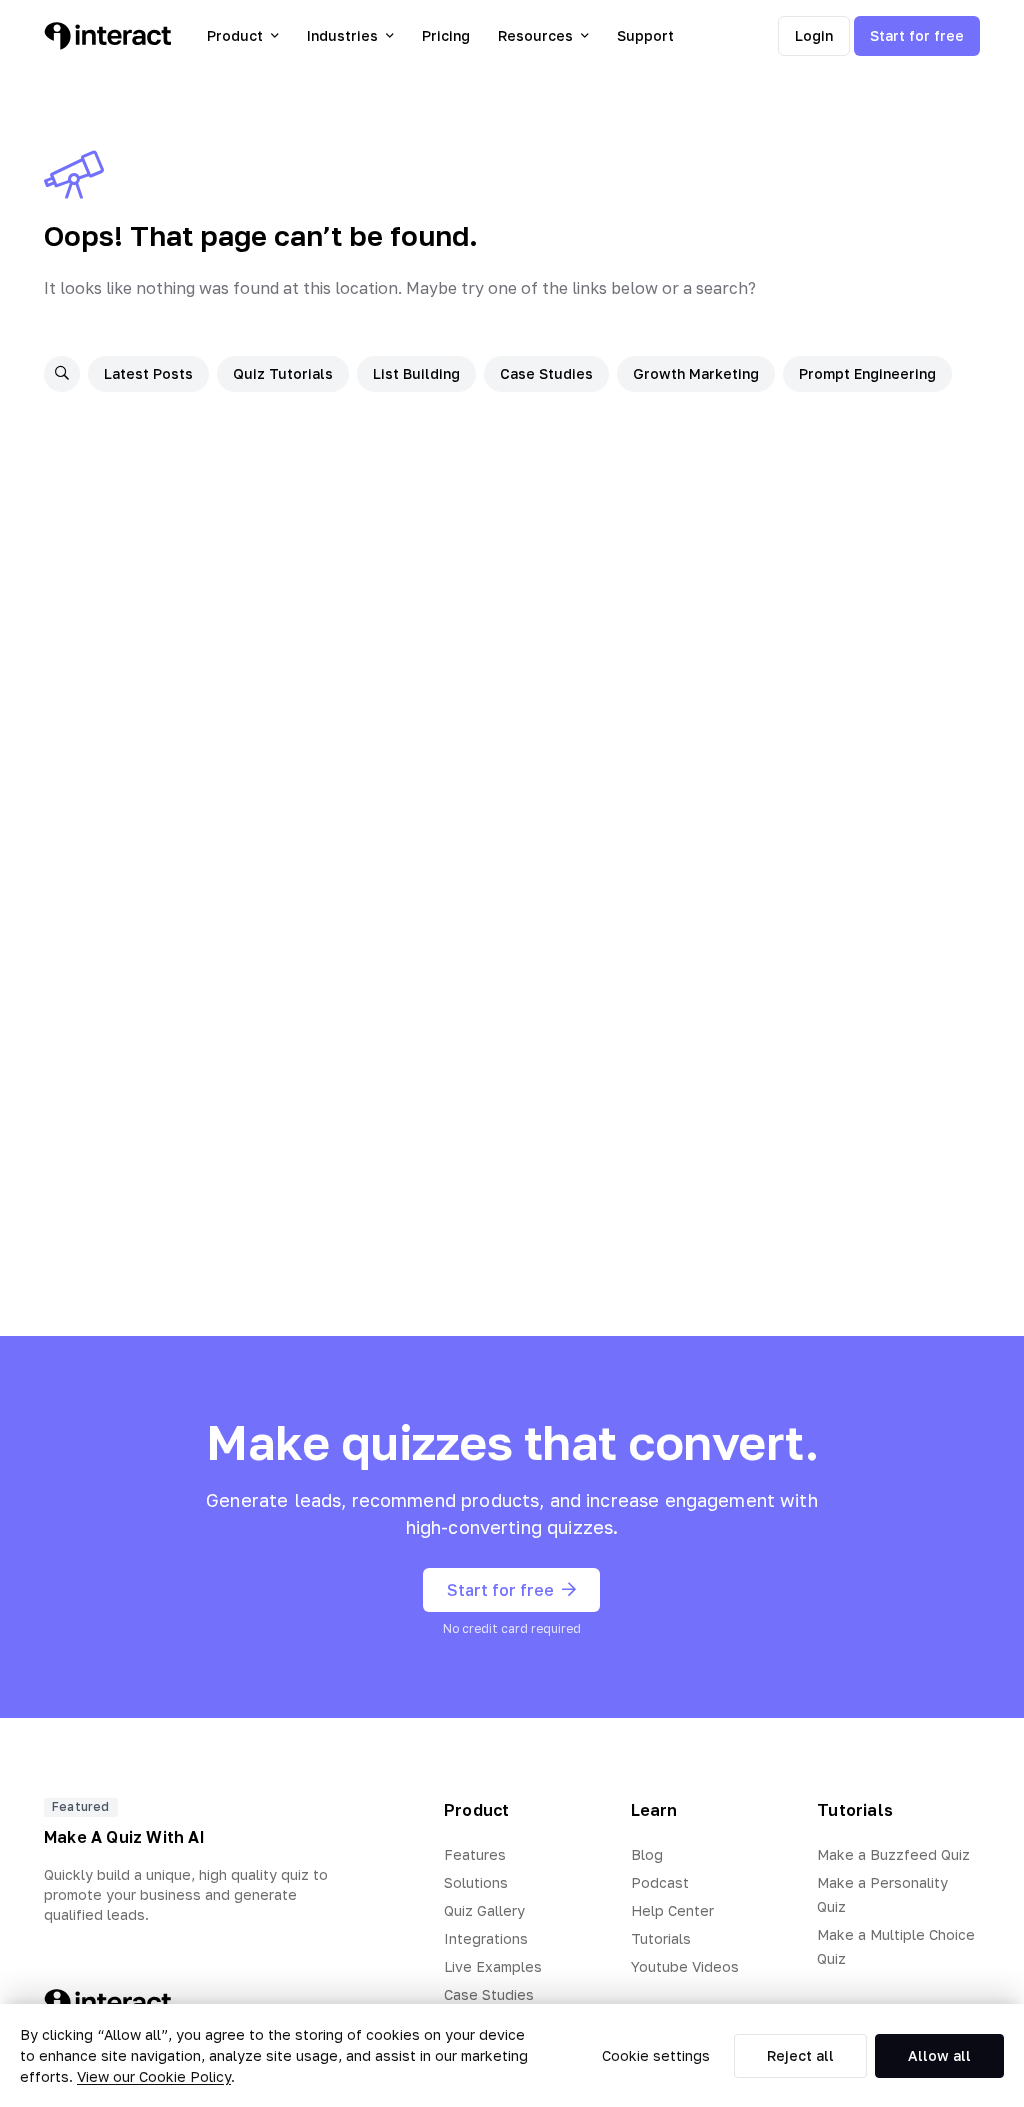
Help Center (672, 1910)
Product (235, 35)
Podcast (660, 1882)
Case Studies (546, 373)
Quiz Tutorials (283, 373)
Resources (535, 35)
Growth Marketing (696, 373)
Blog (647, 1854)
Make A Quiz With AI (124, 1837)
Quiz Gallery (484, 1910)
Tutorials (661, 1938)
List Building (416, 373)
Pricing (446, 35)
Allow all (939, 2055)
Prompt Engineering (867, 373)
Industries (342, 35)
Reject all (800, 2055)
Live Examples (493, 1966)
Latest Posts (148, 373)
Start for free (917, 35)
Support (645, 35)
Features (475, 1854)
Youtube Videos (685, 1966)
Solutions (476, 1882)
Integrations (486, 1938)
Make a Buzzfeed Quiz (893, 1854)
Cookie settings (656, 2055)
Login (814, 35)
